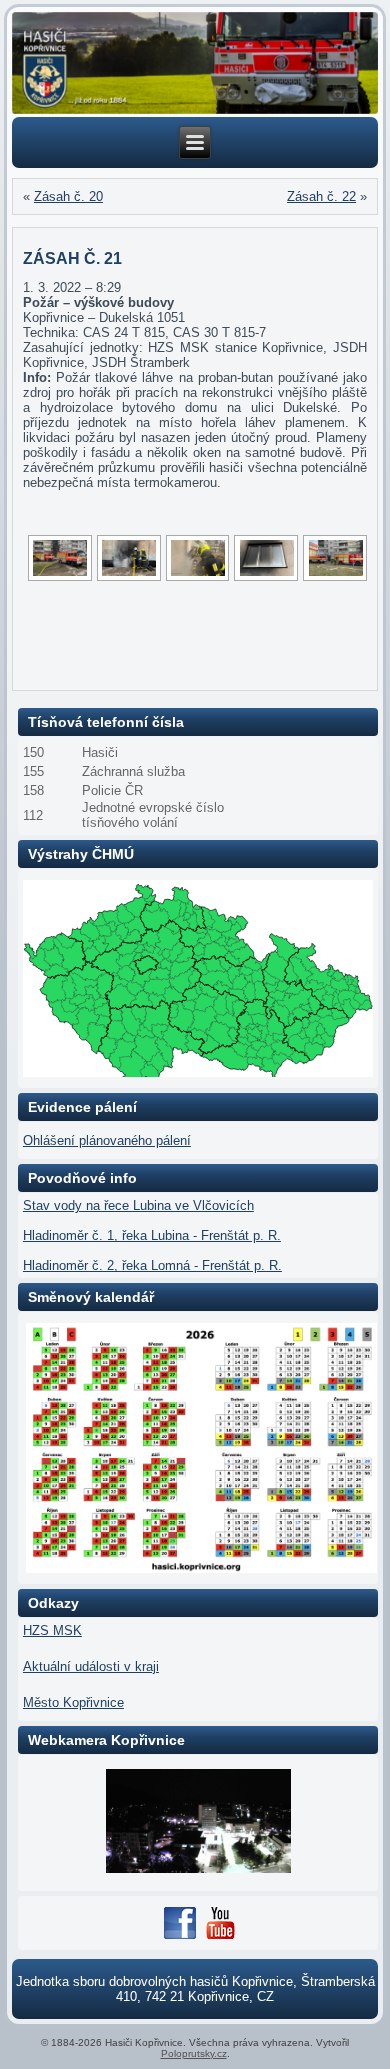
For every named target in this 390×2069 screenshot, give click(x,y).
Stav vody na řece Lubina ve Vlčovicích (138, 1205)
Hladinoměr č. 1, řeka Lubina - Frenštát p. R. (152, 1235)
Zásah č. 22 (321, 196)
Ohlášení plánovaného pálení (107, 1140)
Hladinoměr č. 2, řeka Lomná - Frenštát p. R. (152, 1265)
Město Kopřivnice (73, 1702)
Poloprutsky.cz (194, 2053)
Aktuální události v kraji (91, 1666)
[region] (195, 63)
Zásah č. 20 (68, 196)
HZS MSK (52, 1630)
